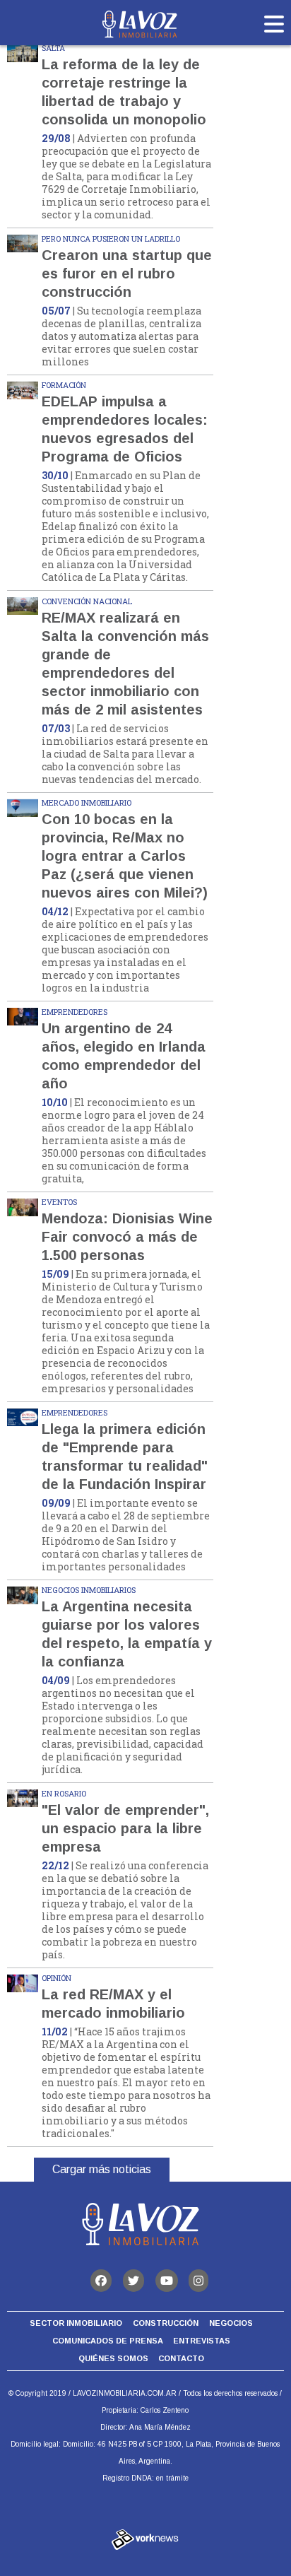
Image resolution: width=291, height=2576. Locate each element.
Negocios (231, 2323)
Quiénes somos (113, 2358)
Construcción (166, 2323)
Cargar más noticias (102, 2169)
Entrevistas (202, 2341)
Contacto (181, 2358)
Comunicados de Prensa (108, 2341)
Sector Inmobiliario (76, 2323)
